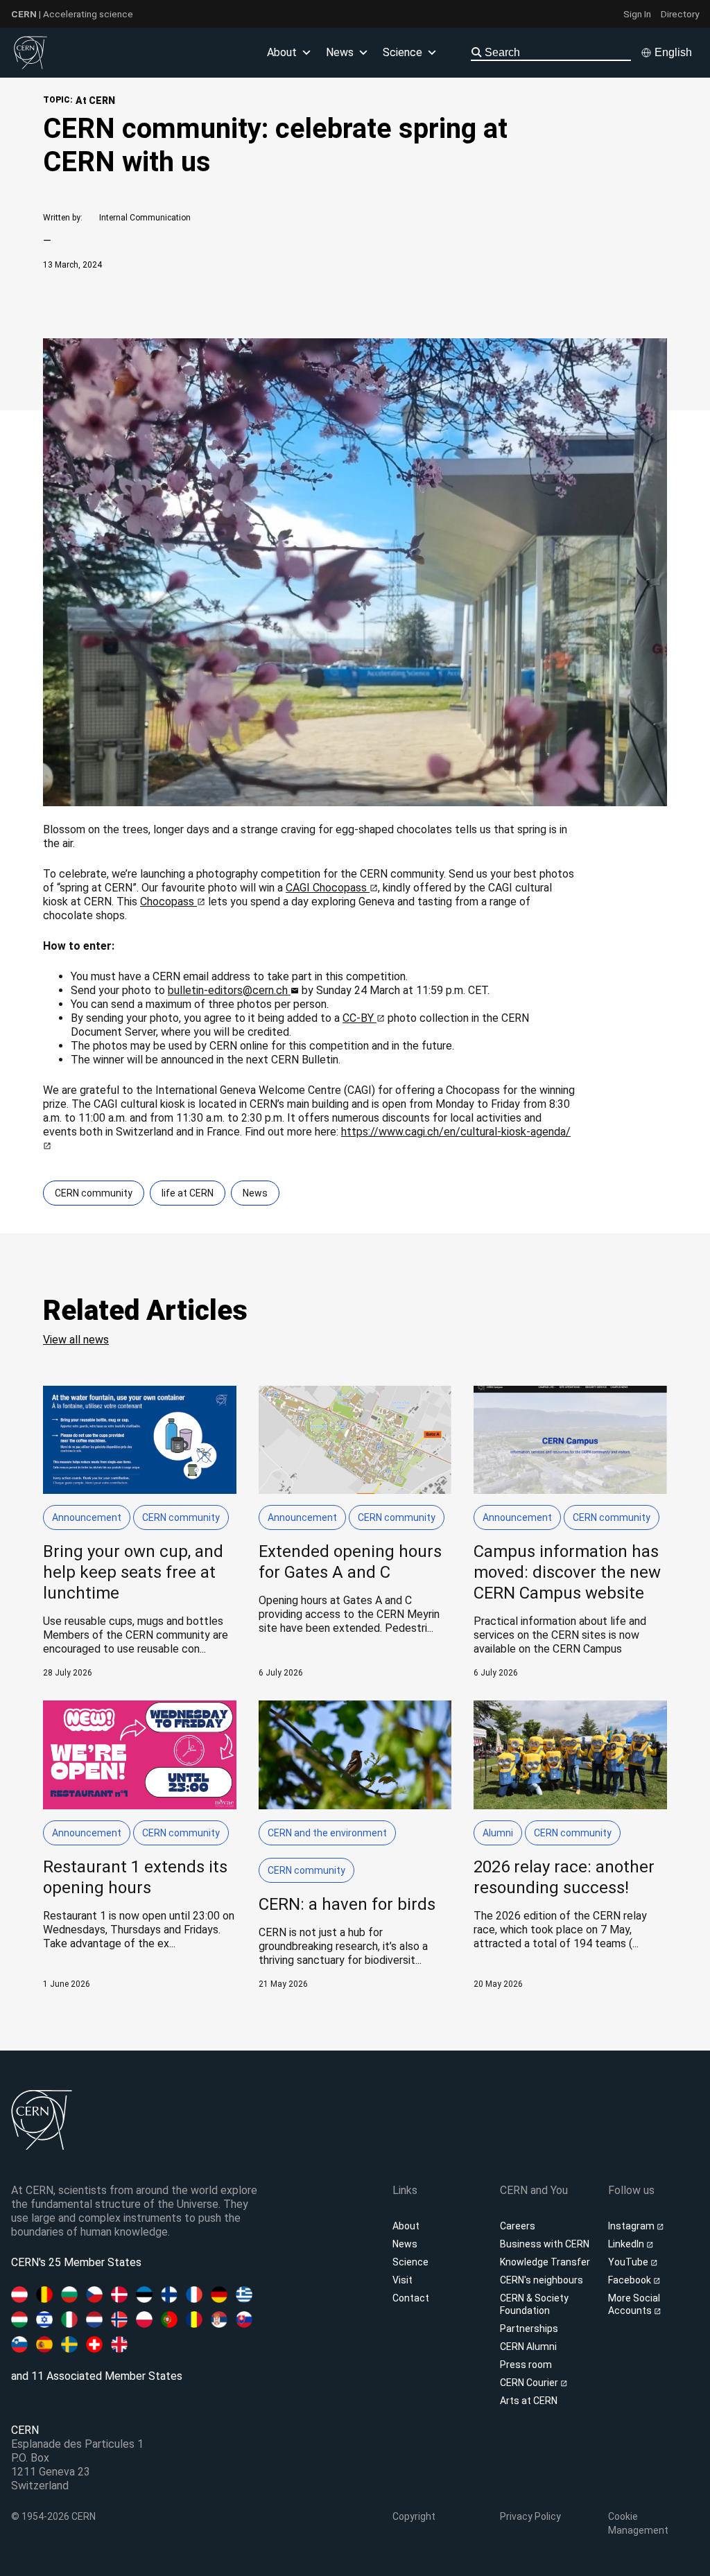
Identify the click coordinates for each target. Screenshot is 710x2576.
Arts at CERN (529, 2401)
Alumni (498, 1833)
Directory (680, 14)
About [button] (282, 52)
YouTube (629, 2262)
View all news (76, 1340)
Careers (518, 2226)
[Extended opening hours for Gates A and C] (355, 1532)
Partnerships (529, 2329)
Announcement (87, 1517)
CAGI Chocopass (328, 888)
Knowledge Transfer (545, 2262)
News (255, 1193)
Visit (402, 2280)
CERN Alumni (528, 2347)
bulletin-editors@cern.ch (229, 990)
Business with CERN (545, 2244)
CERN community (94, 1193)
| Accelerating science (72, 14)
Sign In (637, 14)
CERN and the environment (327, 1833)
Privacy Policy (530, 2516)
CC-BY (360, 1018)
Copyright (414, 2516)
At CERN (95, 101)
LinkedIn (627, 2244)
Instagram (632, 2226)
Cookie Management (638, 2523)
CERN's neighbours (542, 2280)
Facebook (631, 2280)
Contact (411, 2298)
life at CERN (188, 1193)
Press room (526, 2365)
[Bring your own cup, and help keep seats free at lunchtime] (140, 1532)
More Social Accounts (634, 2304)
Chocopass (168, 902)
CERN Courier (530, 2383)
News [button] (340, 52)
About (406, 2226)
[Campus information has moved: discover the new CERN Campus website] (570, 1532)
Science (402, 52)
